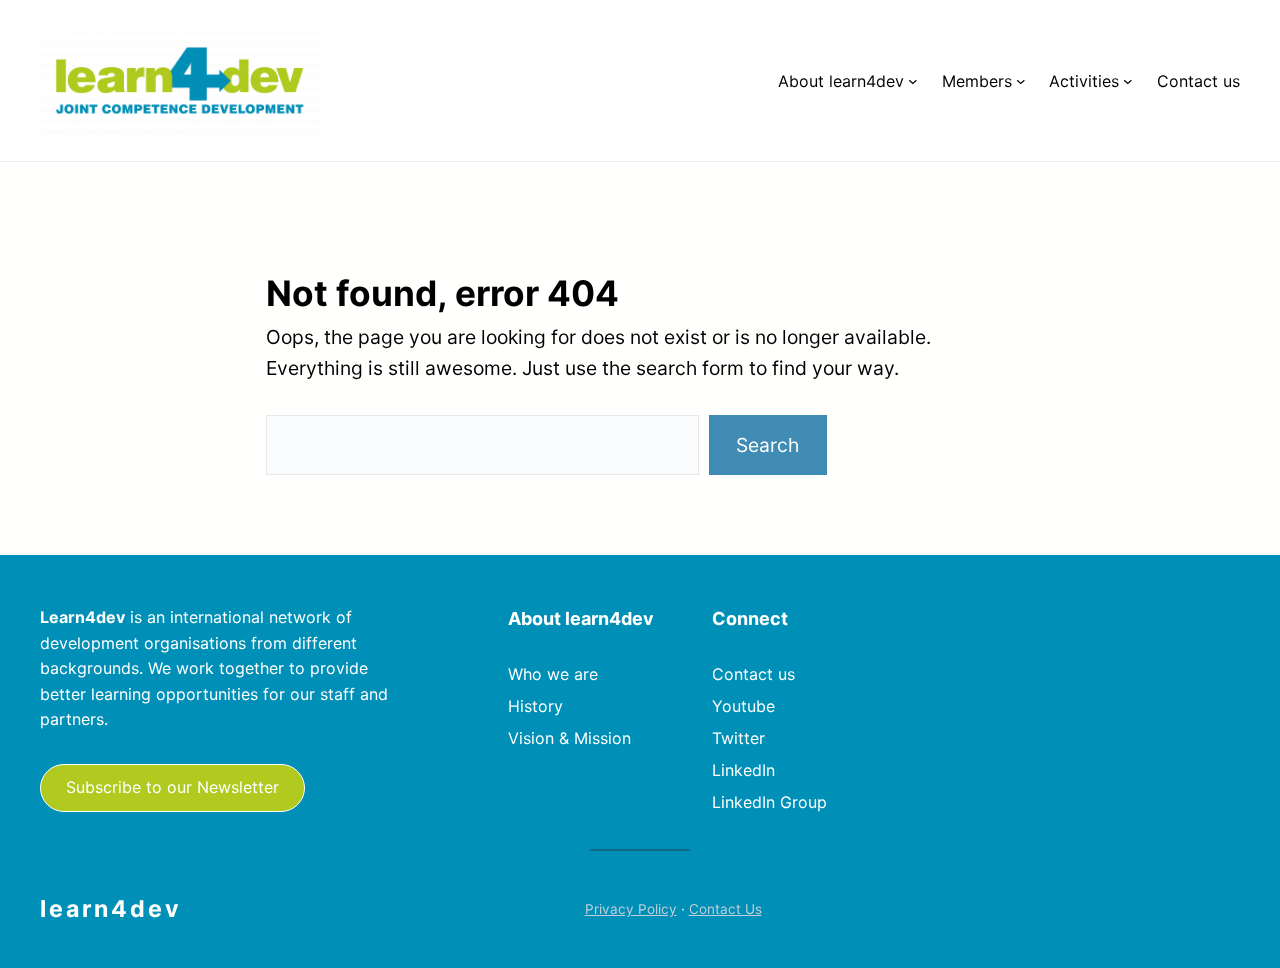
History (535, 706)
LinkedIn (743, 770)
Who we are (553, 674)
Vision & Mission (569, 738)
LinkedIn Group (769, 802)
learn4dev (111, 909)
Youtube (743, 706)
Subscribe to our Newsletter (172, 787)
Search (767, 445)
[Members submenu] (1021, 81)
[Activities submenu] (1128, 81)
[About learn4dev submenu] (913, 81)
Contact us (753, 674)
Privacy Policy (631, 909)
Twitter (738, 738)
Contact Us (725, 909)
